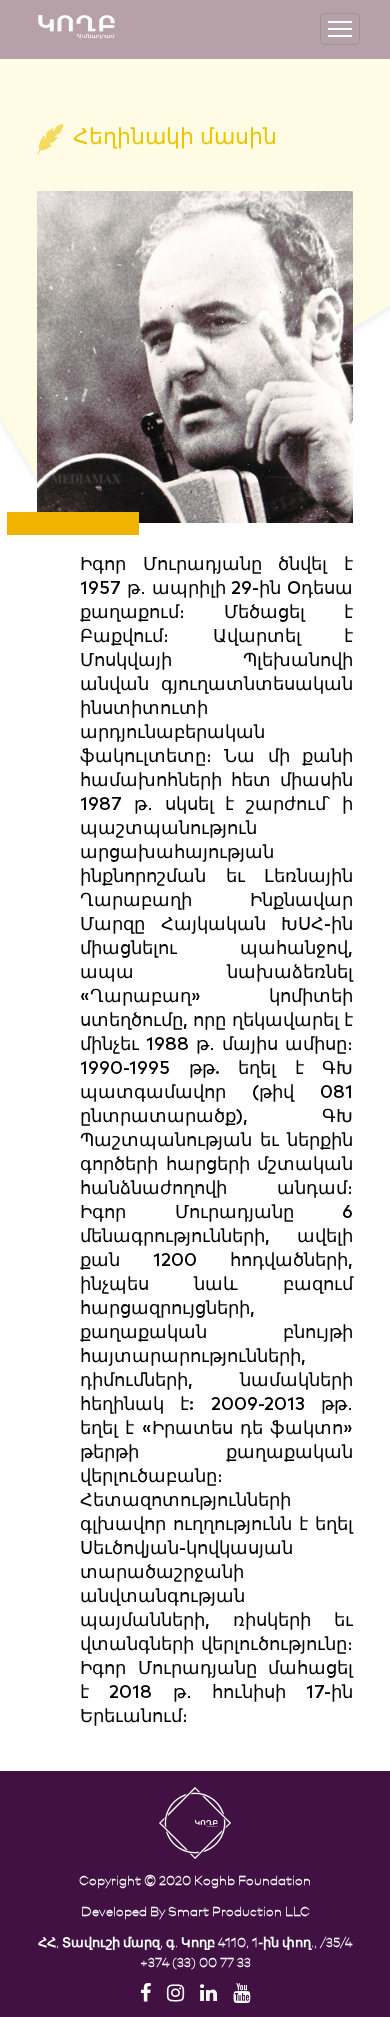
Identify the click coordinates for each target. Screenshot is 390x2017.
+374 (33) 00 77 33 (195, 1961)
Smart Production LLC (239, 1910)
